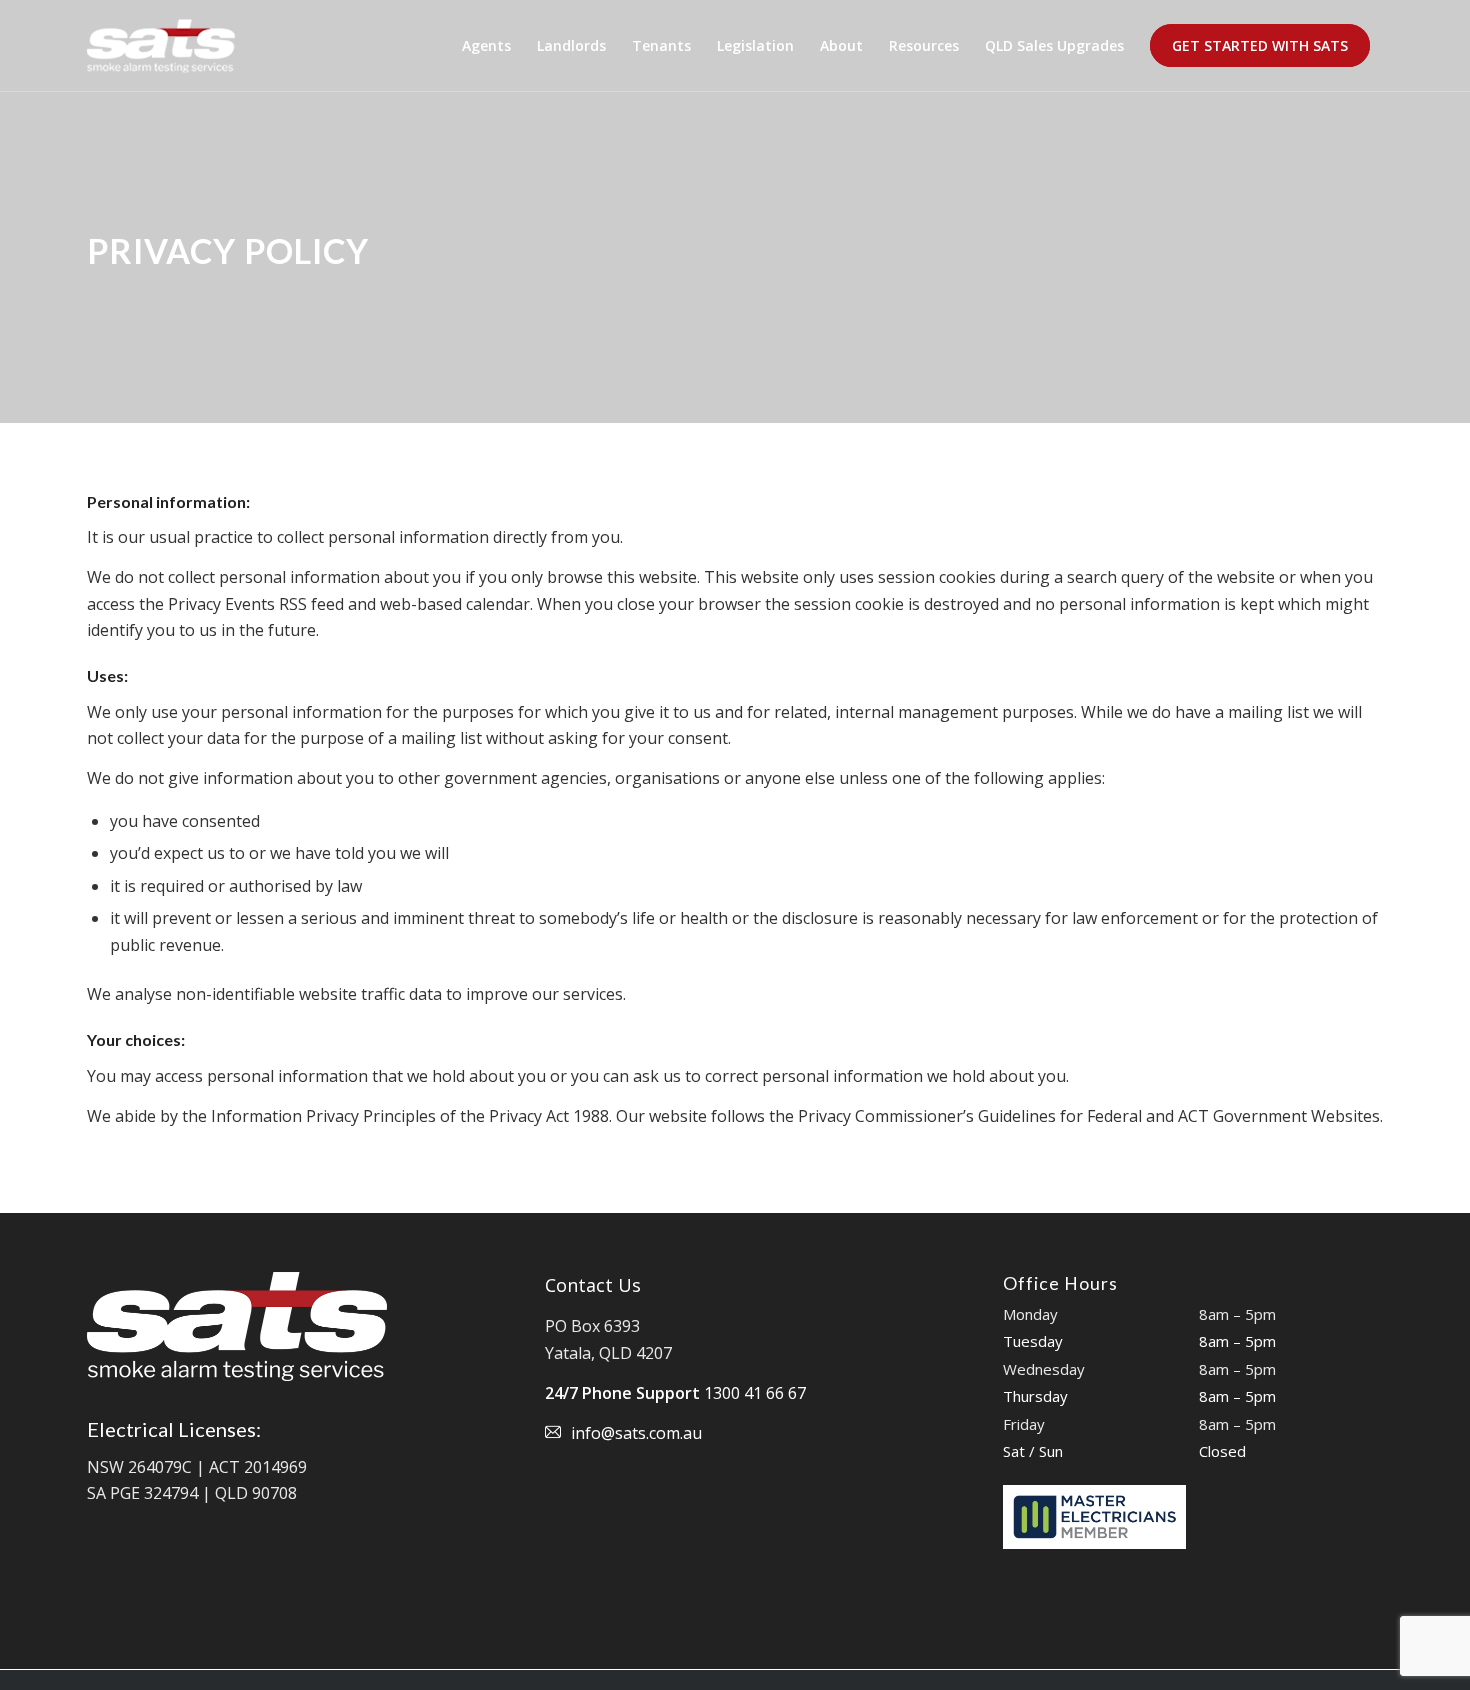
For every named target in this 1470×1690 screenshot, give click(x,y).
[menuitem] (486, 46)
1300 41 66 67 (755, 1393)
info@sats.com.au (636, 1433)
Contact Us (593, 1285)
